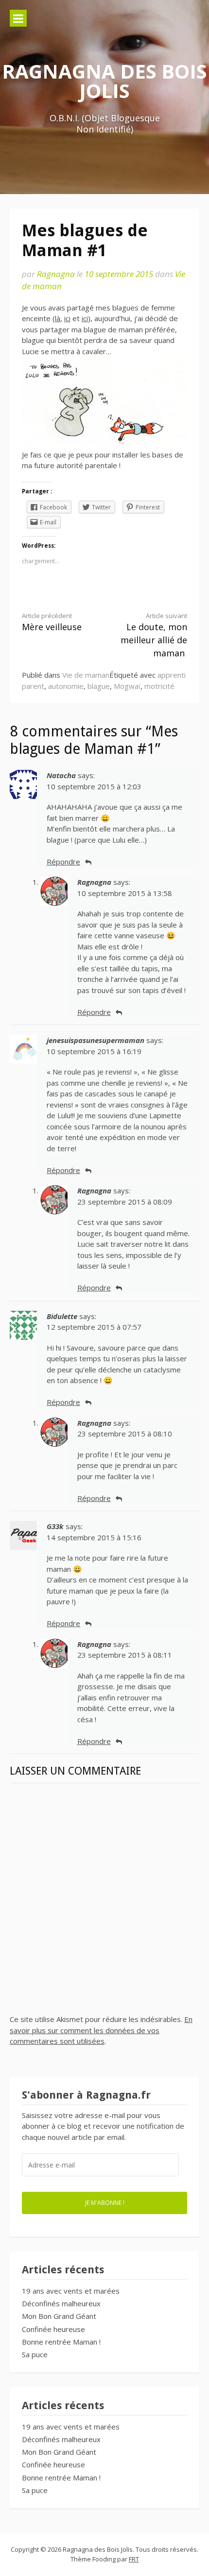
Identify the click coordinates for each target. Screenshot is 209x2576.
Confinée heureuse (53, 2329)
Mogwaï (127, 686)
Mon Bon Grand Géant (59, 2316)
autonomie (66, 686)
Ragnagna (56, 274)
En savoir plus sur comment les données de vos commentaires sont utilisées (101, 2030)
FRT (134, 2559)
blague (99, 686)
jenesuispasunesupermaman (96, 1040)
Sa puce (35, 2354)
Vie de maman (86, 675)
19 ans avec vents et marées (71, 2291)
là (58, 318)
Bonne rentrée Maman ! (61, 2342)
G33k (55, 1526)
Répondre (63, 862)
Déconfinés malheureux (61, 2303)
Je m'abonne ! (105, 2202)
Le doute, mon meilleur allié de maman (154, 635)
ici (67, 318)
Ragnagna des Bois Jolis (104, 81)
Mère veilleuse (52, 622)
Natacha (61, 775)
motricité (159, 686)
